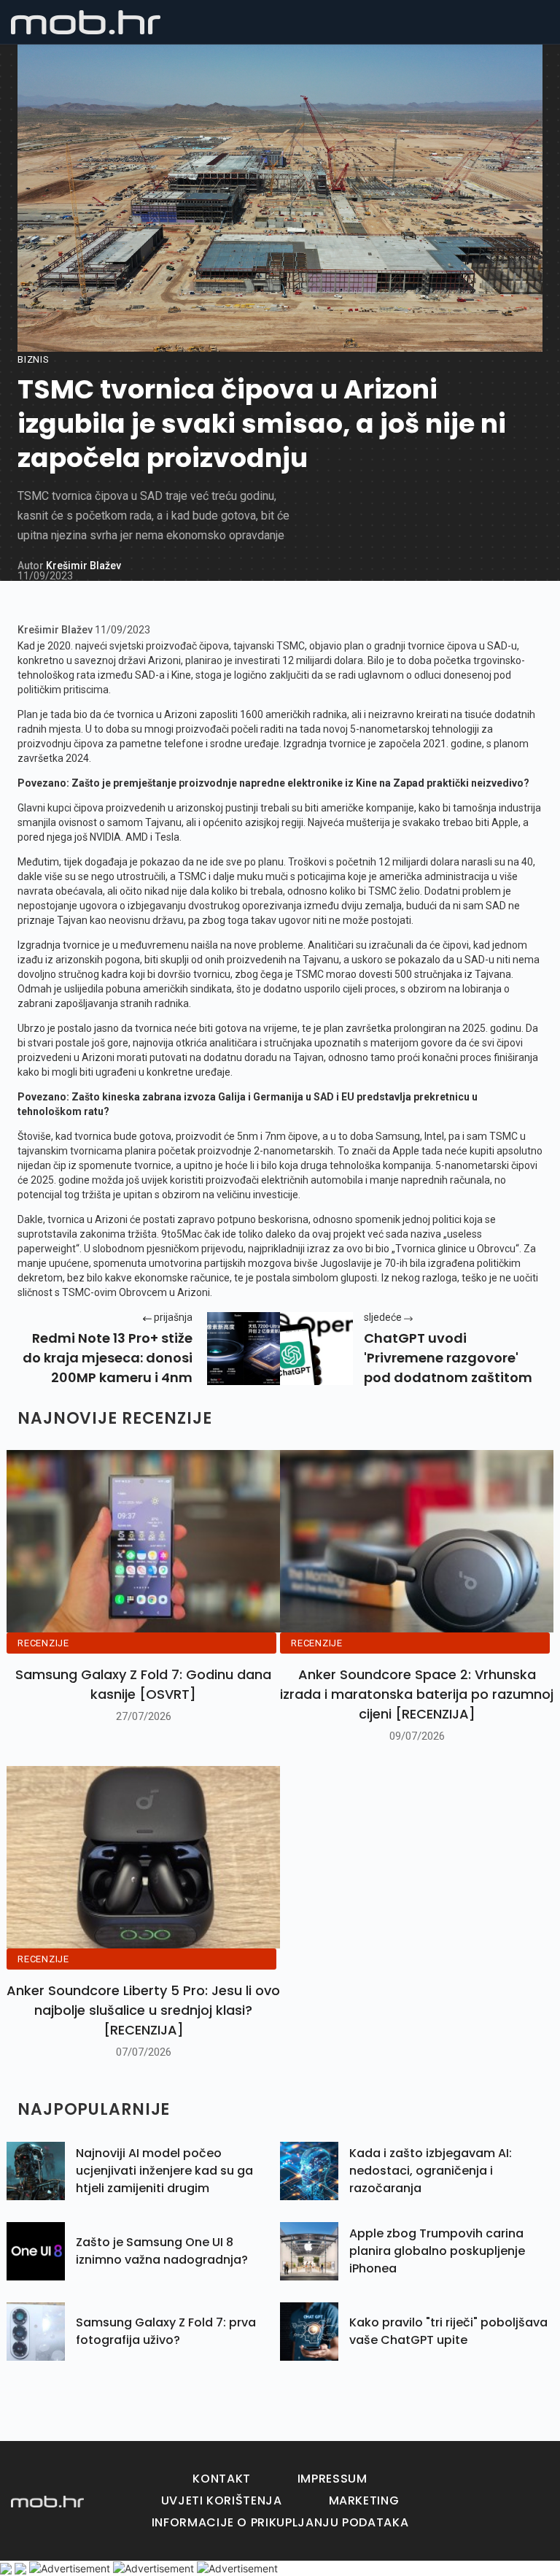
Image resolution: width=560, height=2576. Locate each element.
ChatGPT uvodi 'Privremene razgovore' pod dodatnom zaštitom (448, 1358)
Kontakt (221, 2479)
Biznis (34, 359)
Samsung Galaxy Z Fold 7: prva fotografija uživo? (166, 2331)
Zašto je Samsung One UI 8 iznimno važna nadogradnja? (162, 2251)
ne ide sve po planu (240, 862)
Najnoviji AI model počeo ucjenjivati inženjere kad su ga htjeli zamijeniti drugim (164, 2171)
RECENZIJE (43, 1643)
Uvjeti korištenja (222, 2500)
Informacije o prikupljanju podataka (280, 2522)
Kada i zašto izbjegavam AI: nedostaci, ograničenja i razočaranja (431, 2171)
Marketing (364, 2500)
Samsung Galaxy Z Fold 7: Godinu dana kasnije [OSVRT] (143, 1684)
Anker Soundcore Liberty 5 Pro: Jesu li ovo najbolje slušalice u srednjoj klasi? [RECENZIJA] (143, 2010)
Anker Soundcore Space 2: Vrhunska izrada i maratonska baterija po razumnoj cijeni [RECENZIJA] (417, 1694)
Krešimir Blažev (83, 566)
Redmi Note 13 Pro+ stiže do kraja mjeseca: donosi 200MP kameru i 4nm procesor (108, 1358)
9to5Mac (182, 1234)
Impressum (332, 2479)
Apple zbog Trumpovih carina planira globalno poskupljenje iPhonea (437, 2251)
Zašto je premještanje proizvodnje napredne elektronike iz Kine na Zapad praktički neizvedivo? (300, 783)
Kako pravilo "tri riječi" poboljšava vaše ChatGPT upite (448, 2331)
